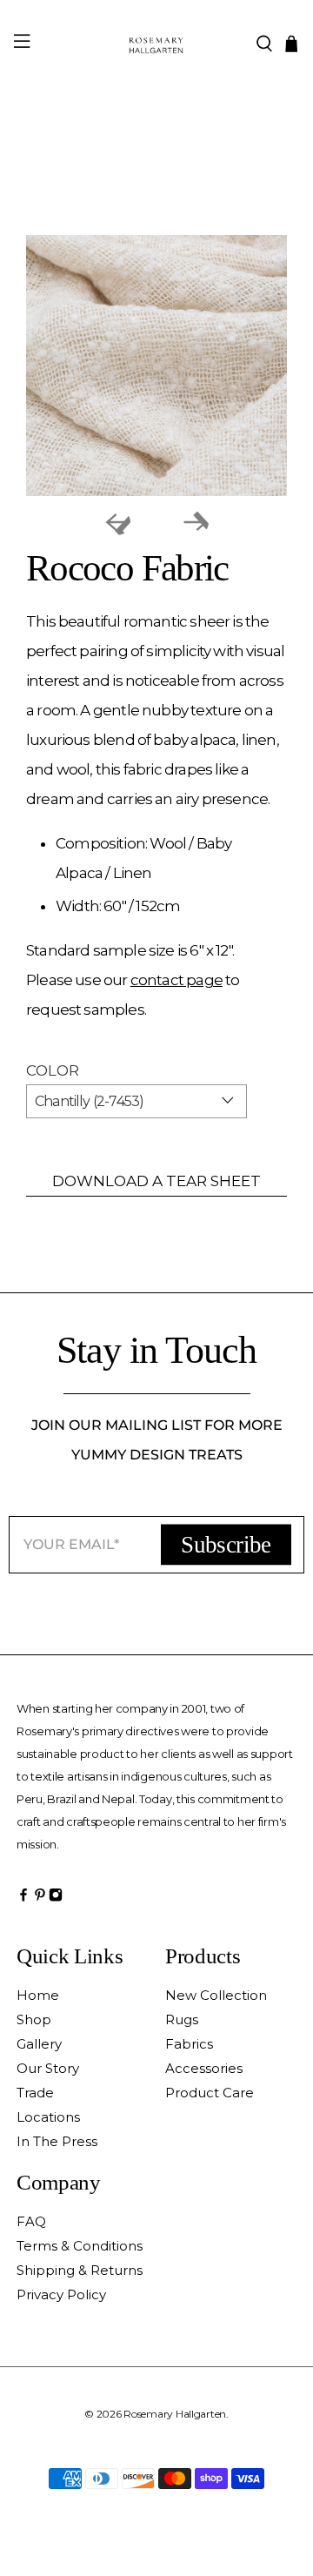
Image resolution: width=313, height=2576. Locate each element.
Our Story (48, 2068)
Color (53, 1070)
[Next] (196, 522)
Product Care (210, 2093)
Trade (35, 2093)
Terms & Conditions (80, 2246)
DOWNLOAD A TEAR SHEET (156, 1181)
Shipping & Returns (80, 2270)
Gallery (39, 2044)
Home (38, 1995)
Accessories (204, 2068)
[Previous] (117, 522)
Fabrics (189, 2044)
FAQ (31, 2221)
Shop (34, 2019)
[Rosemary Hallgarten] (156, 44)
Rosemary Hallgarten (175, 2414)
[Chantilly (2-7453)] (156, 366)
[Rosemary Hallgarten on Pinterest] (40, 1899)
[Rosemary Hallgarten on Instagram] (56, 1899)
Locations (48, 2117)
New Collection (216, 1995)
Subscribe (226, 1544)
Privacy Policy (61, 2294)
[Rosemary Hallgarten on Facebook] (23, 1899)
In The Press (57, 2141)
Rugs (182, 2019)
